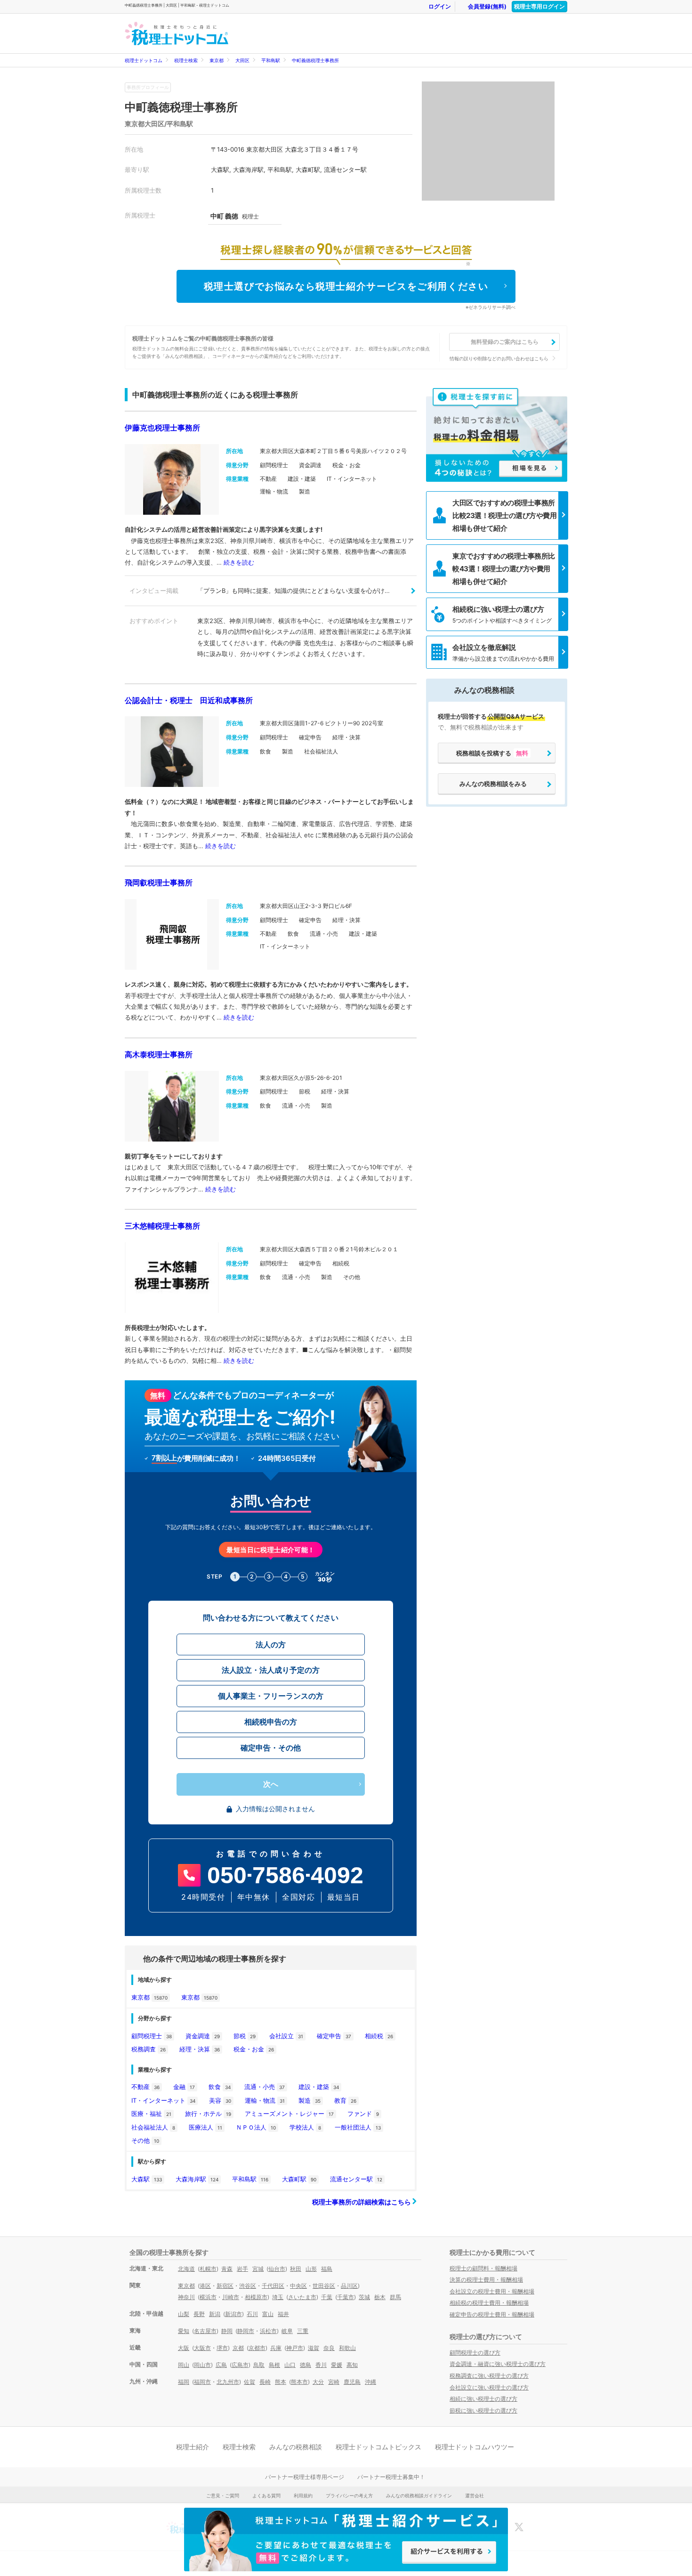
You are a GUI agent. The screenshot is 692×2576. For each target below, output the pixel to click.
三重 (303, 2331)
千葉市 (346, 2297)
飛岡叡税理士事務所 (159, 883)
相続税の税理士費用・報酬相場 (489, 2303)
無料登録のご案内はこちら (505, 342)
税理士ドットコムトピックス (378, 2447)
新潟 (215, 2314)
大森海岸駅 (197, 2179)
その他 (145, 2140)
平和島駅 (271, 60)
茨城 (364, 2297)
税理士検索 (186, 60)
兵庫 (276, 2348)
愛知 (184, 2331)
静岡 (227, 2331)
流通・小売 (265, 2087)
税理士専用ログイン (539, 6)
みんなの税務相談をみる (493, 784)
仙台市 (277, 2269)
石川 (252, 2314)
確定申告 (334, 2036)
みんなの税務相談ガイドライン (419, 2495)
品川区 (349, 2286)
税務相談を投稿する (492, 753)
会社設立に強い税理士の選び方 (489, 2387)
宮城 (258, 2269)
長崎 (265, 2382)
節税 (245, 2036)
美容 (220, 2100)
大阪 (184, 2348)
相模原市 (256, 2297)
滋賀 (314, 2348)
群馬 (395, 2297)
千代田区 (273, 2286)
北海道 (186, 2269)
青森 (227, 2269)
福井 (283, 2314)
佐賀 (249, 2382)
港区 (205, 2286)
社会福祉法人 (153, 2127)
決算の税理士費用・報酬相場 (486, 2280)
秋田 (296, 2269)
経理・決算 (200, 2049)
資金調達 (203, 2036)
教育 (345, 2100)
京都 (238, 2348)
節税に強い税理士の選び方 (483, 2410)
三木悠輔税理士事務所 (162, 1226)
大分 (318, 2382)
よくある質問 (266, 2495)
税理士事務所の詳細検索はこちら (362, 2202)
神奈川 (186, 2297)
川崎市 (231, 2297)
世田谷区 (324, 2286)
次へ (271, 1784)
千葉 (327, 2297)
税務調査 (149, 2049)
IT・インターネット (163, 2100)
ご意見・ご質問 (223, 2495)
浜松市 (268, 2331)
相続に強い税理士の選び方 (483, 2399)
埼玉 (278, 2297)
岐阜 (287, 2331)
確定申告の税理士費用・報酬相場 (492, 2314)
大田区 (242, 60)
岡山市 (202, 2365)
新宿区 (225, 2286)
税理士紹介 (193, 2447)
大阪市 (202, 2348)
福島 (327, 2269)
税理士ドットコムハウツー (475, 2447)
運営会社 (475, 2495)
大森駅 (147, 2179)
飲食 (220, 2087)
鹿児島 (352, 2382)
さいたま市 (302, 2297)
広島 (221, 2365)
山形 (311, 2269)
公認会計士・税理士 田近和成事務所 (189, 700)
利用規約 (303, 2495)
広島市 (240, 2365)
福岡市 (202, 2382)
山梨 (184, 2314)
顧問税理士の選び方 (475, 2353)
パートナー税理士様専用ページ (305, 2477)
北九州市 (228, 2382)
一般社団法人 (358, 2127)
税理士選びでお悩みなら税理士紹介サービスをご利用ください (346, 286)
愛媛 (337, 2365)
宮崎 (334, 2382)
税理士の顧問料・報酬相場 (483, 2268)
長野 (199, 2314)
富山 (268, 2314)
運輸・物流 (265, 2100)
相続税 (379, 2036)
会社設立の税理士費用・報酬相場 (492, 2291)
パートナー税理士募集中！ (391, 2477)
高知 (352, 2365)
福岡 (184, 2382)
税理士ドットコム (144, 60)
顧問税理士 (152, 2036)
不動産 (145, 2087)
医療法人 (205, 2127)
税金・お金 (254, 2049)
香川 (321, 2365)
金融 (184, 2087)
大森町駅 (299, 2179)
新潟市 (233, 2314)
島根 (274, 2365)
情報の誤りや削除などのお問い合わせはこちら (499, 358)
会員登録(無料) (487, 6)
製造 (310, 2100)
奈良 (329, 2348)
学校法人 (305, 2127)
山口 (290, 2365)
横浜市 (208, 2297)
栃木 (380, 2297)
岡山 (184, 2365)
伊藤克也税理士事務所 (162, 428)
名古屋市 (205, 2331)
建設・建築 (319, 2087)
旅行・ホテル (208, 2114)
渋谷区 (248, 2286)
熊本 (281, 2382)
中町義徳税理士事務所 (315, 60)
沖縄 (370, 2382)
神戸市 (295, 2348)
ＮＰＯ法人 (256, 2127)
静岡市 (246, 2331)
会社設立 (286, 2036)
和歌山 (347, 2348)
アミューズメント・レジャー (289, 2114)
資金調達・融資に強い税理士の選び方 (498, 2364)
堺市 (222, 2348)
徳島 (306, 2365)
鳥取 (259, 2365)
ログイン (440, 6)
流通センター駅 (356, 2179)
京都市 (257, 2348)
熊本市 (299, 2382)
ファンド (363, 2114)
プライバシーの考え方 (349, 2495)
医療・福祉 (151, 2114)
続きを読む (239, 562)
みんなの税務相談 (296, 2447)
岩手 (242, 2269)
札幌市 (208, 2269)
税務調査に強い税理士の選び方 (489, 2376)
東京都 (217, 60)
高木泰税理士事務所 (159, 1054)
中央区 (298, 2286)
